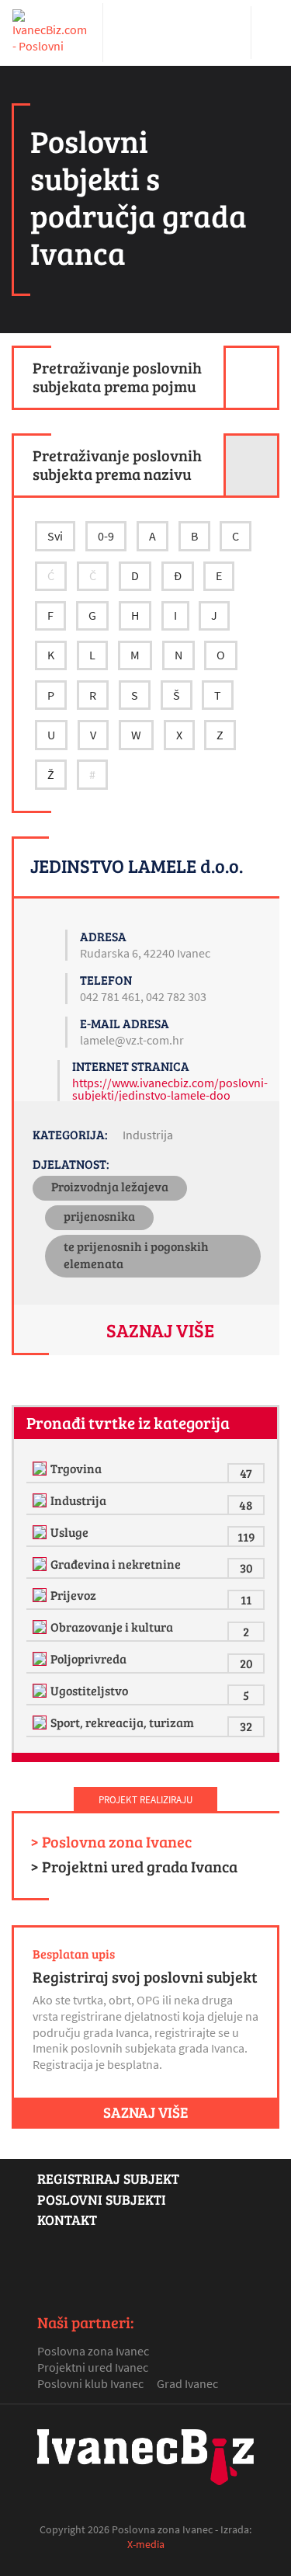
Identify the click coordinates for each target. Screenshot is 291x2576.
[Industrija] (42, 1500)
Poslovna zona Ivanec (93, 2351)
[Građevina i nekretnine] (42, 1564)
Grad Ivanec (187, 2383)
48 (246, 1505)
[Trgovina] (42, 1469)
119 (246, 1537)
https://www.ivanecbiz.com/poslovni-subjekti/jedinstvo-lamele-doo (170, 1089)
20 (246, 1663)
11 (246, 1599)
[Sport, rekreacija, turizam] (42, 1723)
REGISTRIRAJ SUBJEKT (108, 2178)
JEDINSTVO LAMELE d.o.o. (137, 866)
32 (246, 1726)
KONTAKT (67, 2220)
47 (246, 1473)
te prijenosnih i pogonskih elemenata (136, 1255)
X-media (146, 2544)
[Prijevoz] (42, 1595)
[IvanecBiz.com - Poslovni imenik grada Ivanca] (51, 33)
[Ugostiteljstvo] (42, 1691)
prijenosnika (99, 1216)
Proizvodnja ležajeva (110, 1186)
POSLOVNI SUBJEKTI (102, 2199)
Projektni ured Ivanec (93, 2367)
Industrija (148, 1135)
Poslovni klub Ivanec (90, 2383)
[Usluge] (42, 1532)
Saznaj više (160, 1330)
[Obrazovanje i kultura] (42, 1627)
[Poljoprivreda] (42, 1659)
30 (246, 1568)
